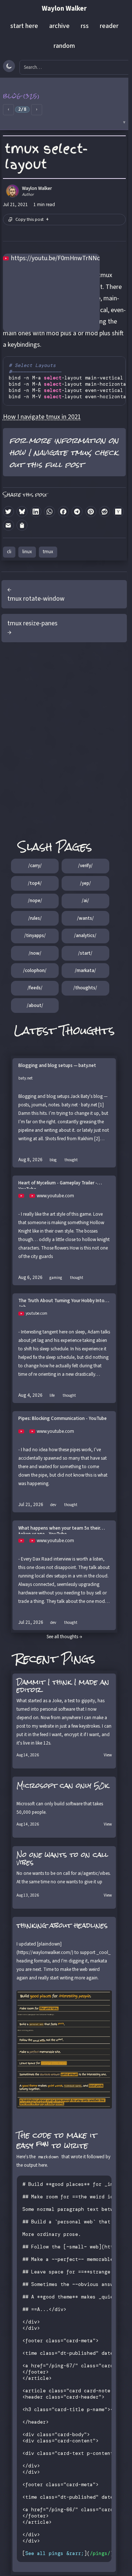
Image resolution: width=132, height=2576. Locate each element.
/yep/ (85, 883)
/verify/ (85, 866)
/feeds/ (35, 988)
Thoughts (87, 1030)
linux (27, 552)
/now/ (35, 953)
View (108, 1755)
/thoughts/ (85, 988)
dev (53, 1505)
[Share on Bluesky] (22, 512)
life (52, 1395)
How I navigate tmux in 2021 (42, 417)
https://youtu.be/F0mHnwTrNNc (55, 258)
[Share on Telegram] (77, 512)
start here (24, 26)
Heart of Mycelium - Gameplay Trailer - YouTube (58, 1184)
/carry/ (35, 866)
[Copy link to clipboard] (22, 525)
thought (71, 1160)
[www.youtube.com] (24, 1196)
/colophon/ (35, 971)
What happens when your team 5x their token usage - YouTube (59, 1530)
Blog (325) (21, 96)
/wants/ (85, 918)
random (64, 46)
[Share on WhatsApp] (49, 512)
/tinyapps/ (35, 936)
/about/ (35, 1006)
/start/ (85, 953)
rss (85, 26)
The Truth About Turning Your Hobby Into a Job (63, 1302)
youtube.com (36, 1313)
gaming (56, 1278)
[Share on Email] (8, 525)
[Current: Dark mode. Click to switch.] (9, 66)
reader (109, 26)
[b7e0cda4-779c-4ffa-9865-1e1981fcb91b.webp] (64, 2050)
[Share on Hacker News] (118, 512)
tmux (48, 552)
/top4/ (35, 883)
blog (53, 1160)
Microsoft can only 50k (63, 1785)
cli (9, 552)
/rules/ (35, 918)
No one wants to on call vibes (62, 1858)
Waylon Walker (64, 9)
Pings (78, 1659)
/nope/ (35, 901)
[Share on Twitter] (8, 512)
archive (59, 26)
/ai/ (85, 901)
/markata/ (85, 971)
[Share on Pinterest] (91, 512)
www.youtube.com (55, 1196)
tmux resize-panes (32, 623)
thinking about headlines (62, 1925)
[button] (64, 104)
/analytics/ (85, 936)
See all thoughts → (64, 1637)
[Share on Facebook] (63, 512)
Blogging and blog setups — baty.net (57, 1066)
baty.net (25, 1078)
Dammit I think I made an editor (63, 1686)
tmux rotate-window (36, 599)
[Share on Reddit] (104, 512)
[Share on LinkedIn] (36, 512)
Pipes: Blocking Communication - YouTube (63, 1419)
